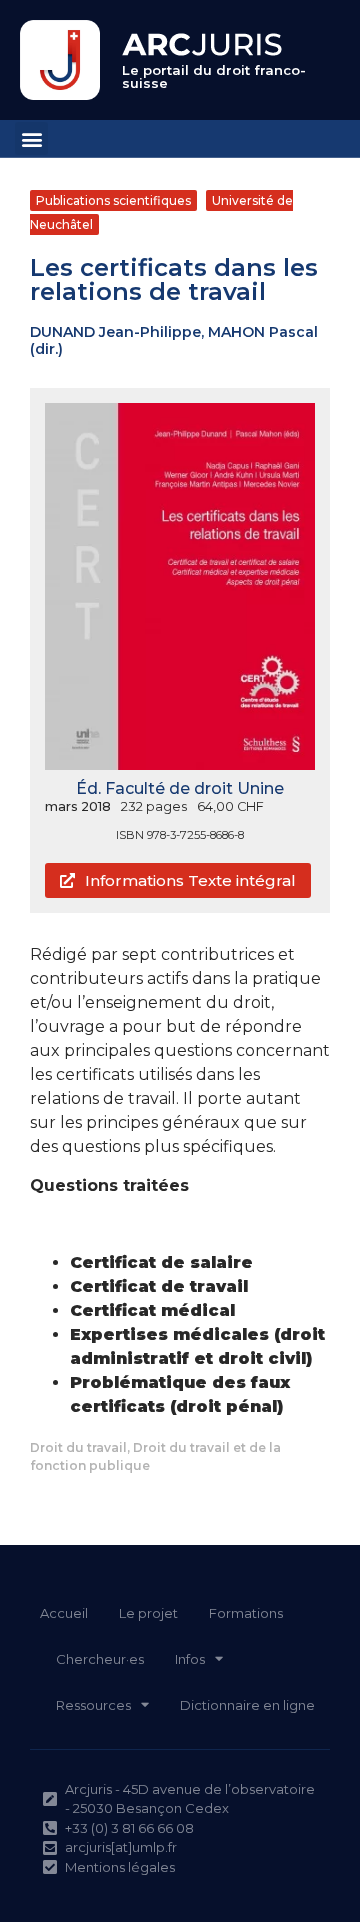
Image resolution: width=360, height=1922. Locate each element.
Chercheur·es (100, 1659)
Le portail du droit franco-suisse (214, 76)
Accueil (64, 1613)
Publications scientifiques (113, 200)
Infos (190, 1659)
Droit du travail (78, 1447)
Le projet (148, 1613)
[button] (31, 138)
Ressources (93, 1705)
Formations (246, 1613)
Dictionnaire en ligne (247, 1705)
